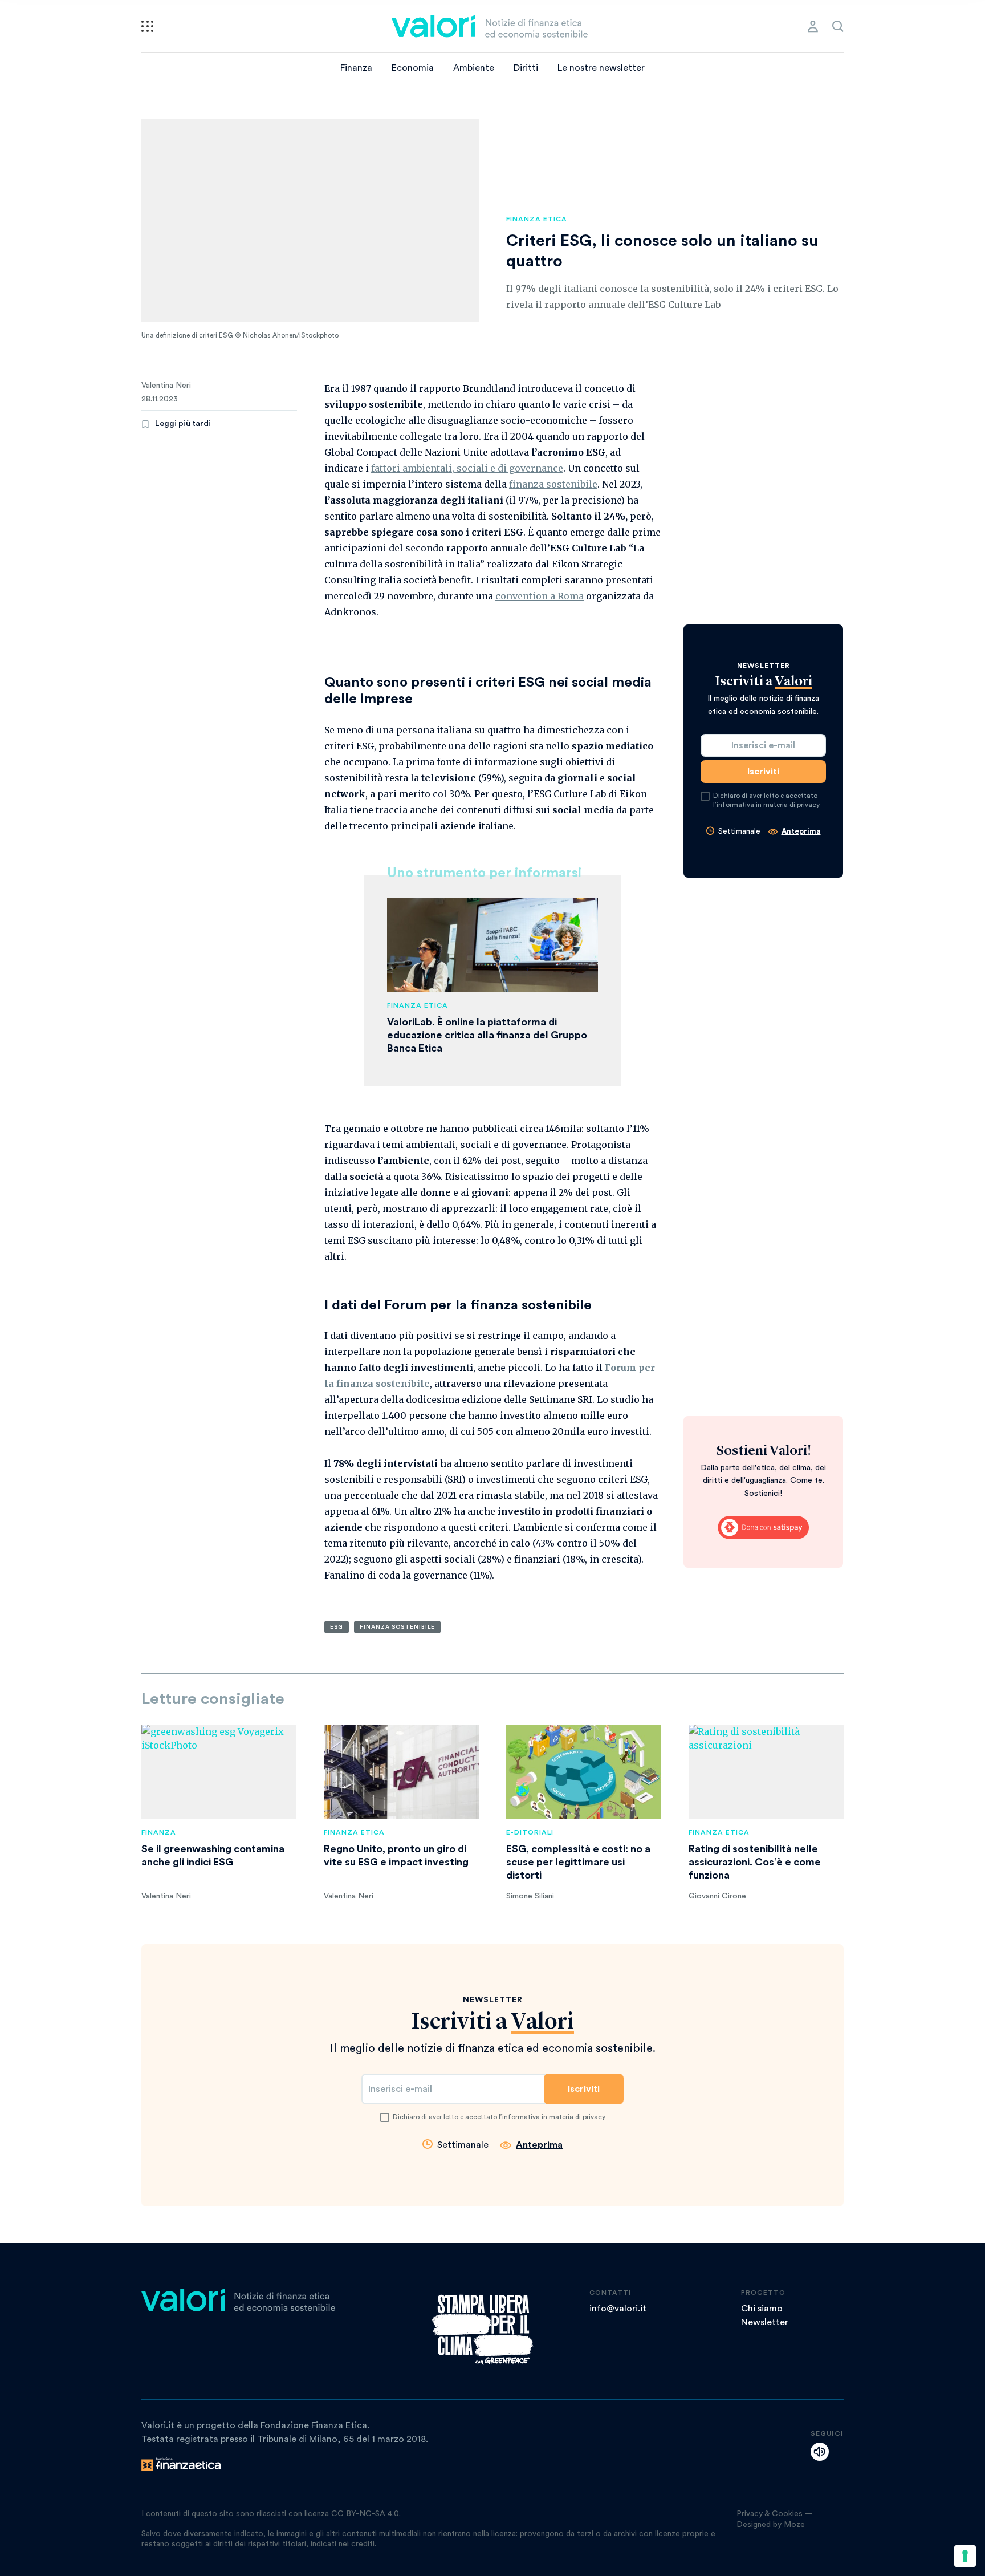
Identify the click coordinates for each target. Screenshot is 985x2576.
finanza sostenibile (553, 484)
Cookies (787, 2514)
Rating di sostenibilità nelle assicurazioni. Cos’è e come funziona (755, 1862)
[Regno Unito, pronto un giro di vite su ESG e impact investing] (401, 1772)
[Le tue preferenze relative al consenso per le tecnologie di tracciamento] (965, 2556)
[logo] (490, 26)
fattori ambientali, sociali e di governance (467, 468)
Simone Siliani (530, 1896)
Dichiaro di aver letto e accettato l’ (766, 800)
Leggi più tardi (183, 424)
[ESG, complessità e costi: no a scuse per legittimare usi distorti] (584, 1772)
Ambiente (474, 68)
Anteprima (801, 831)
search (838, 26)
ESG (337, 1627)
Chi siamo (762, 2309)
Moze (794, 2525)
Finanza (356, 68)
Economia (413, 68)
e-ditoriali (530, 1832)
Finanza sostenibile (397, 1627)
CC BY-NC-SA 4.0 (365, 2514)
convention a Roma (540, 596)
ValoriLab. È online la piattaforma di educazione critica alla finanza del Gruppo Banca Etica (487, 1035)
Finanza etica (537, 219)
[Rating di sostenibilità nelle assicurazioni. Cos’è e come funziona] (766, 1772)
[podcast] (820, 2452)
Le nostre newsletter (601, 68)
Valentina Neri (166, 386)
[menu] (147, 26)
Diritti (526, 68)
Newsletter (765, 2322)
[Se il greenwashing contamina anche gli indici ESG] (219, 1772)
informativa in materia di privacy (768, 805)
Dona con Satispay (763, 1528)
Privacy (750, 2514)
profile (813, 26)
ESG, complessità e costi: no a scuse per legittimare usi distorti (578, 1862)
